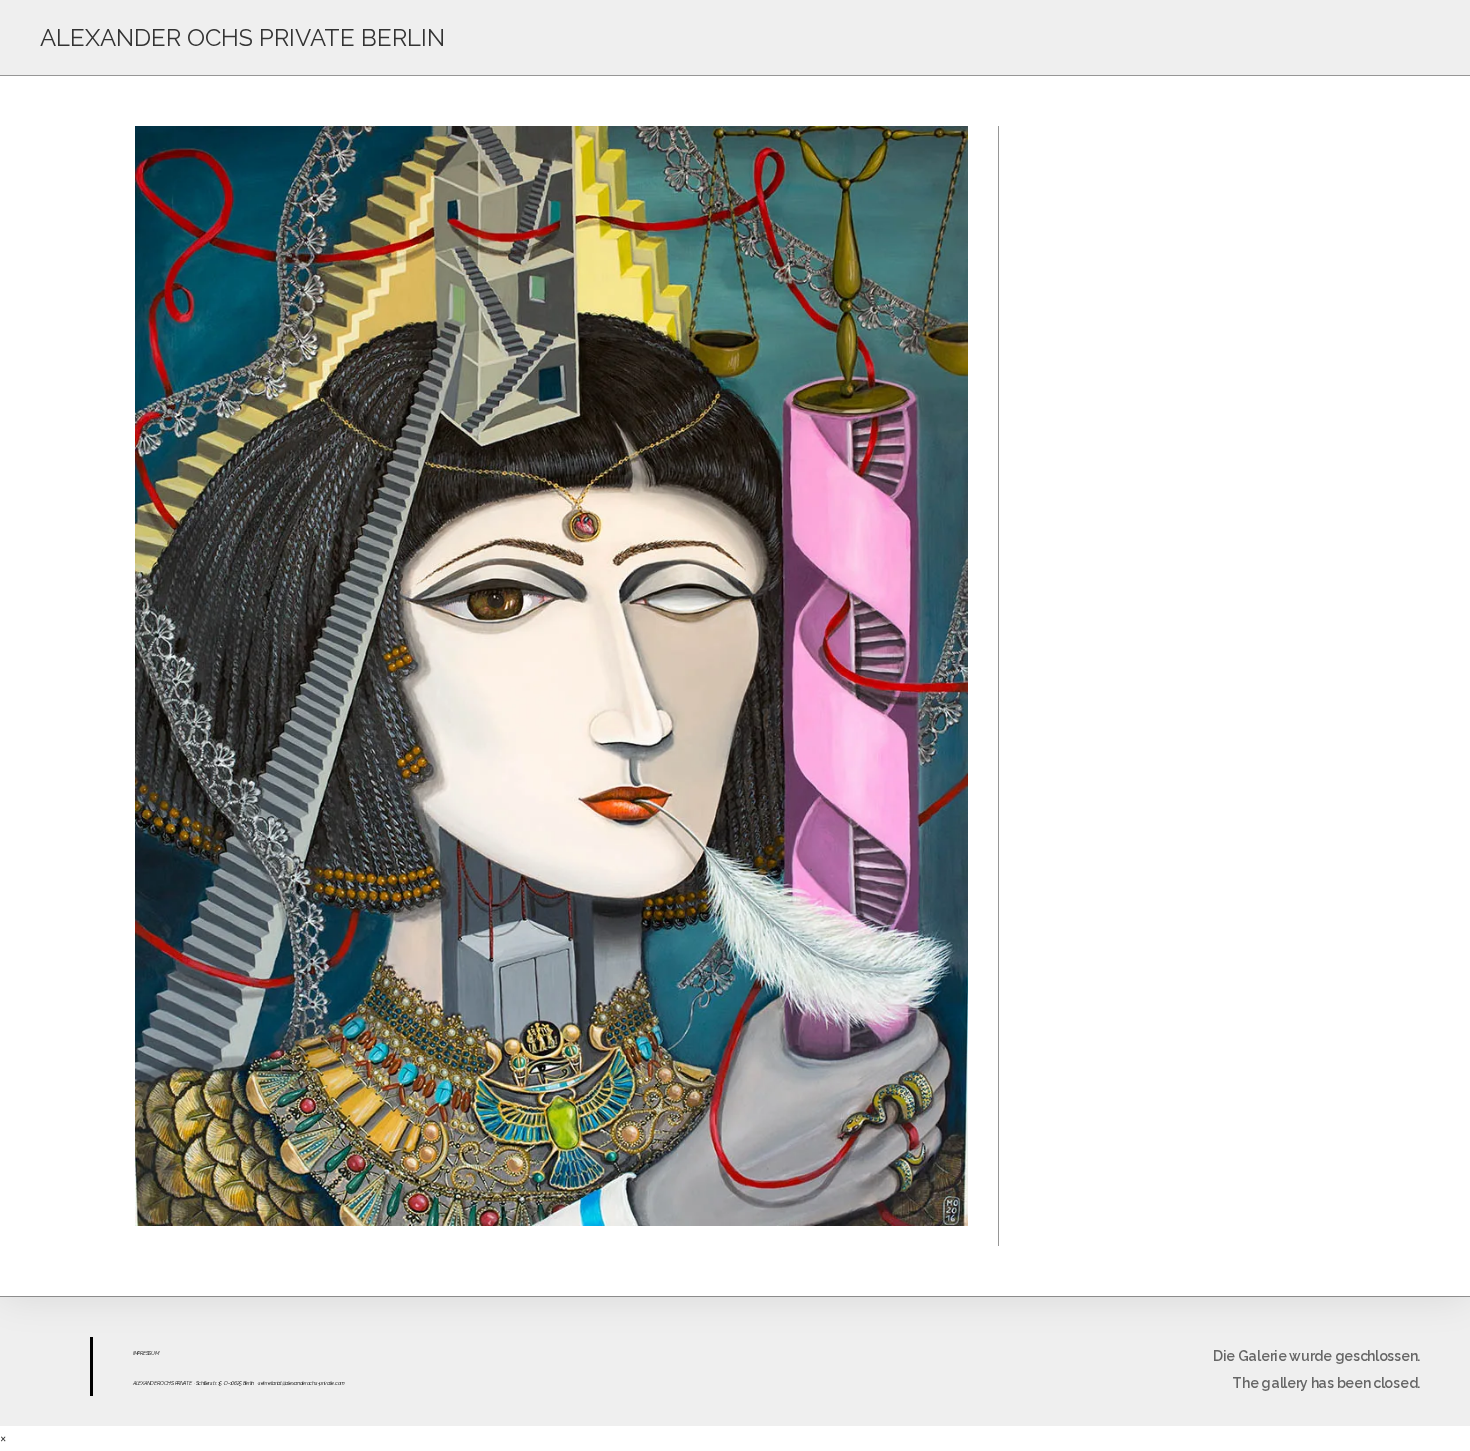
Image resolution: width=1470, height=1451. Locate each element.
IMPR (138, 1353)
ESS (147, 1353)
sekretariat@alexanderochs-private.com (301, 1383)
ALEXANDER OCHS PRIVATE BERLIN (242, 37)
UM (154, 1353)
